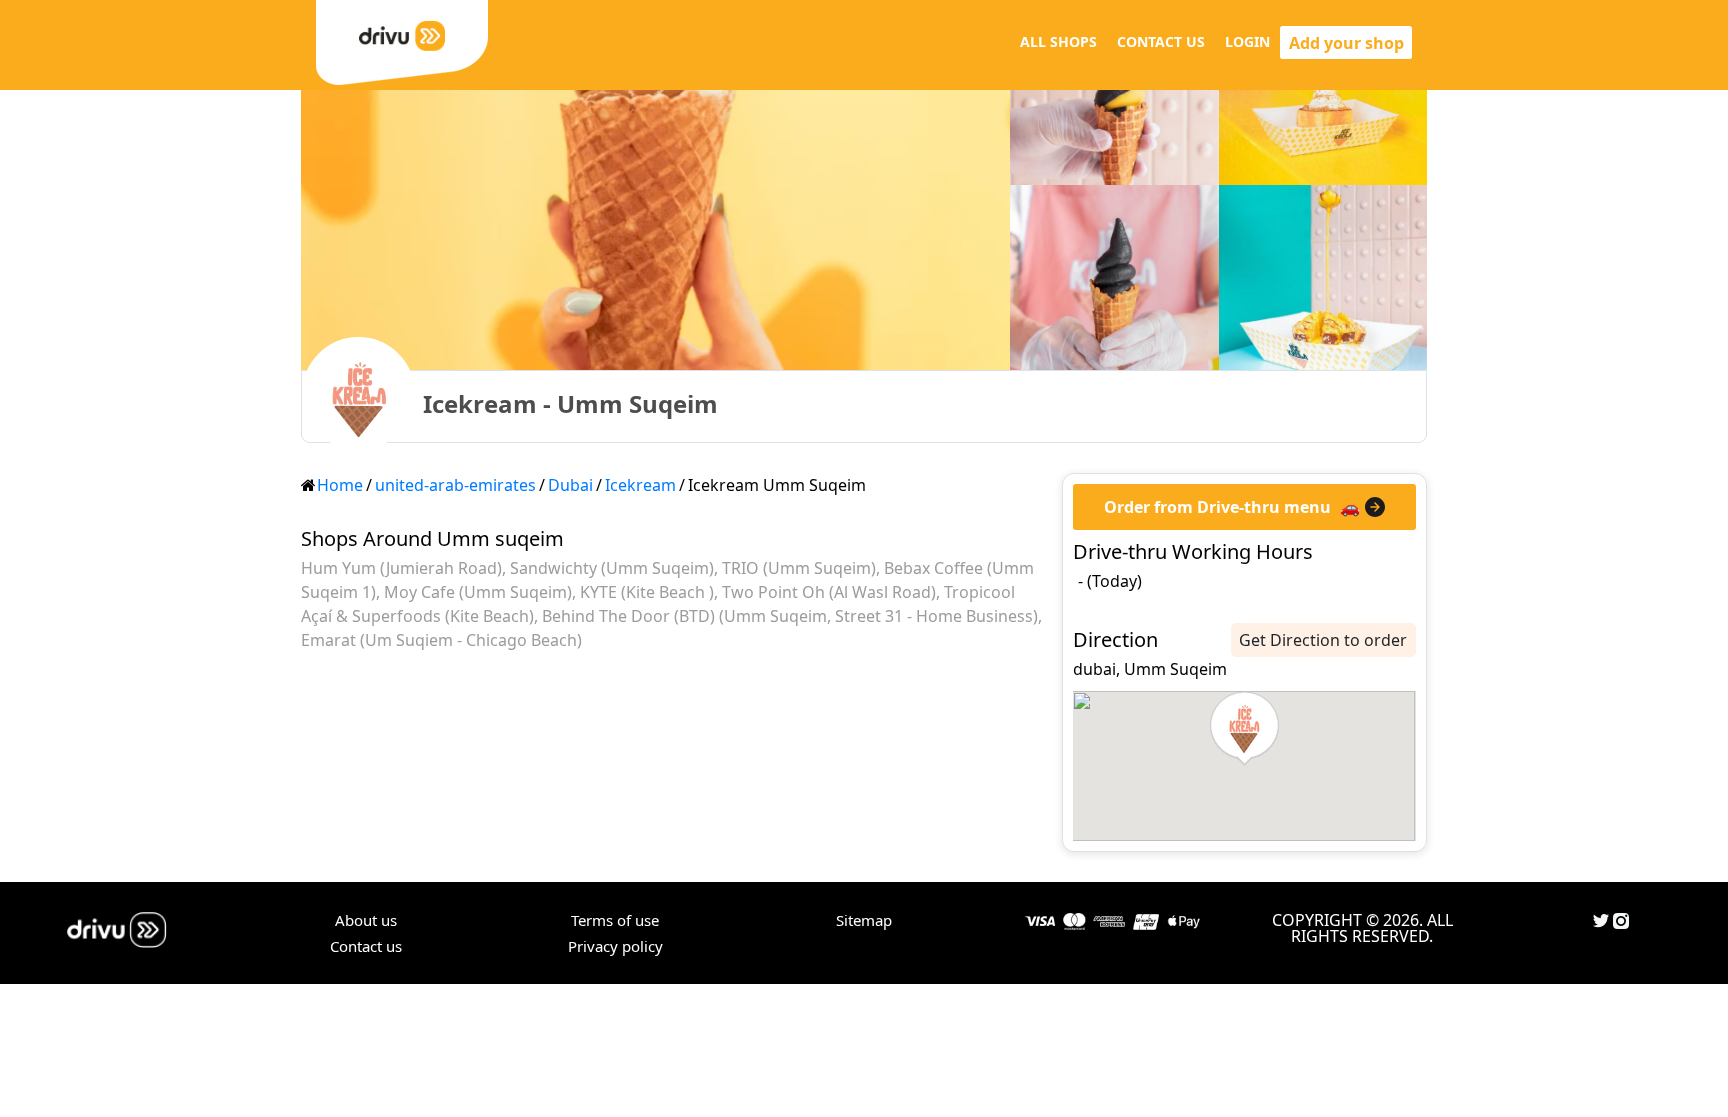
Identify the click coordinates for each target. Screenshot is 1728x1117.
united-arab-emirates (455, 485)
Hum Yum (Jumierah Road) (401, 568)
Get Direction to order (1323, 640)
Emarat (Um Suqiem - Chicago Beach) (441, 640)
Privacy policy (615, 946)
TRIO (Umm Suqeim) (799, 568)
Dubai (570, 485)
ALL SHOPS (1058, 41)
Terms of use (615, 920)
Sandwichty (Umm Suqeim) (612, 568)
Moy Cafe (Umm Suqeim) (478, 592)
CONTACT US (1161, 41)
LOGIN (1247, 41)
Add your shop (1346, 43)
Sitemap (864, 920)
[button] (1244, 729)
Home (340, 485)
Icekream (640, 485)
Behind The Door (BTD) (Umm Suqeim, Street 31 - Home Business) (790, 616)
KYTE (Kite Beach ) (647, 592)
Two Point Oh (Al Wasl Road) (829, 592)
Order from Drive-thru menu (1217, 507)
